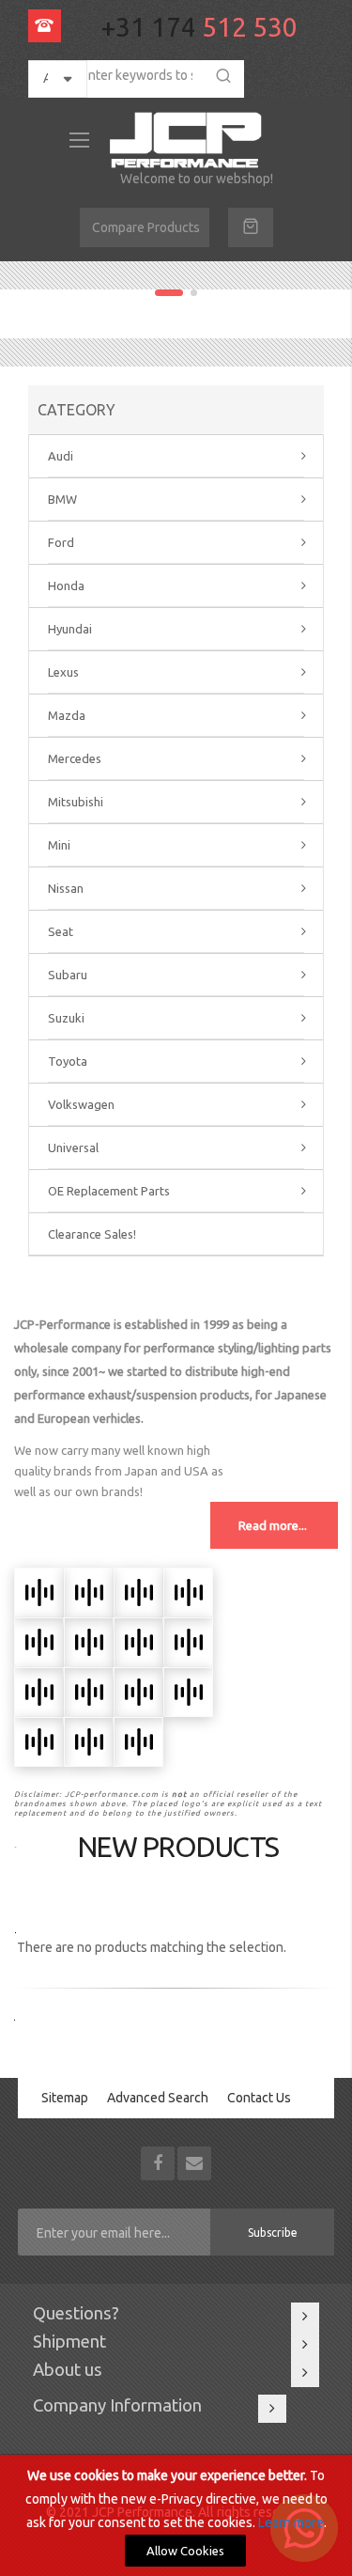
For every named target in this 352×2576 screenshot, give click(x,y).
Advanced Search (158, 2098)
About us (68, 2370)
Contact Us (259, 2098)
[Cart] (251, 227)
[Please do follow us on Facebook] (159, 2162)
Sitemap (65, 2098)
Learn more (291, 2522)
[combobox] (132, 75)
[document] (176, 2515)
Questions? (76, 2313)
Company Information (117, 2405)
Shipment (69, 2342)
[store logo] (189, 140)
